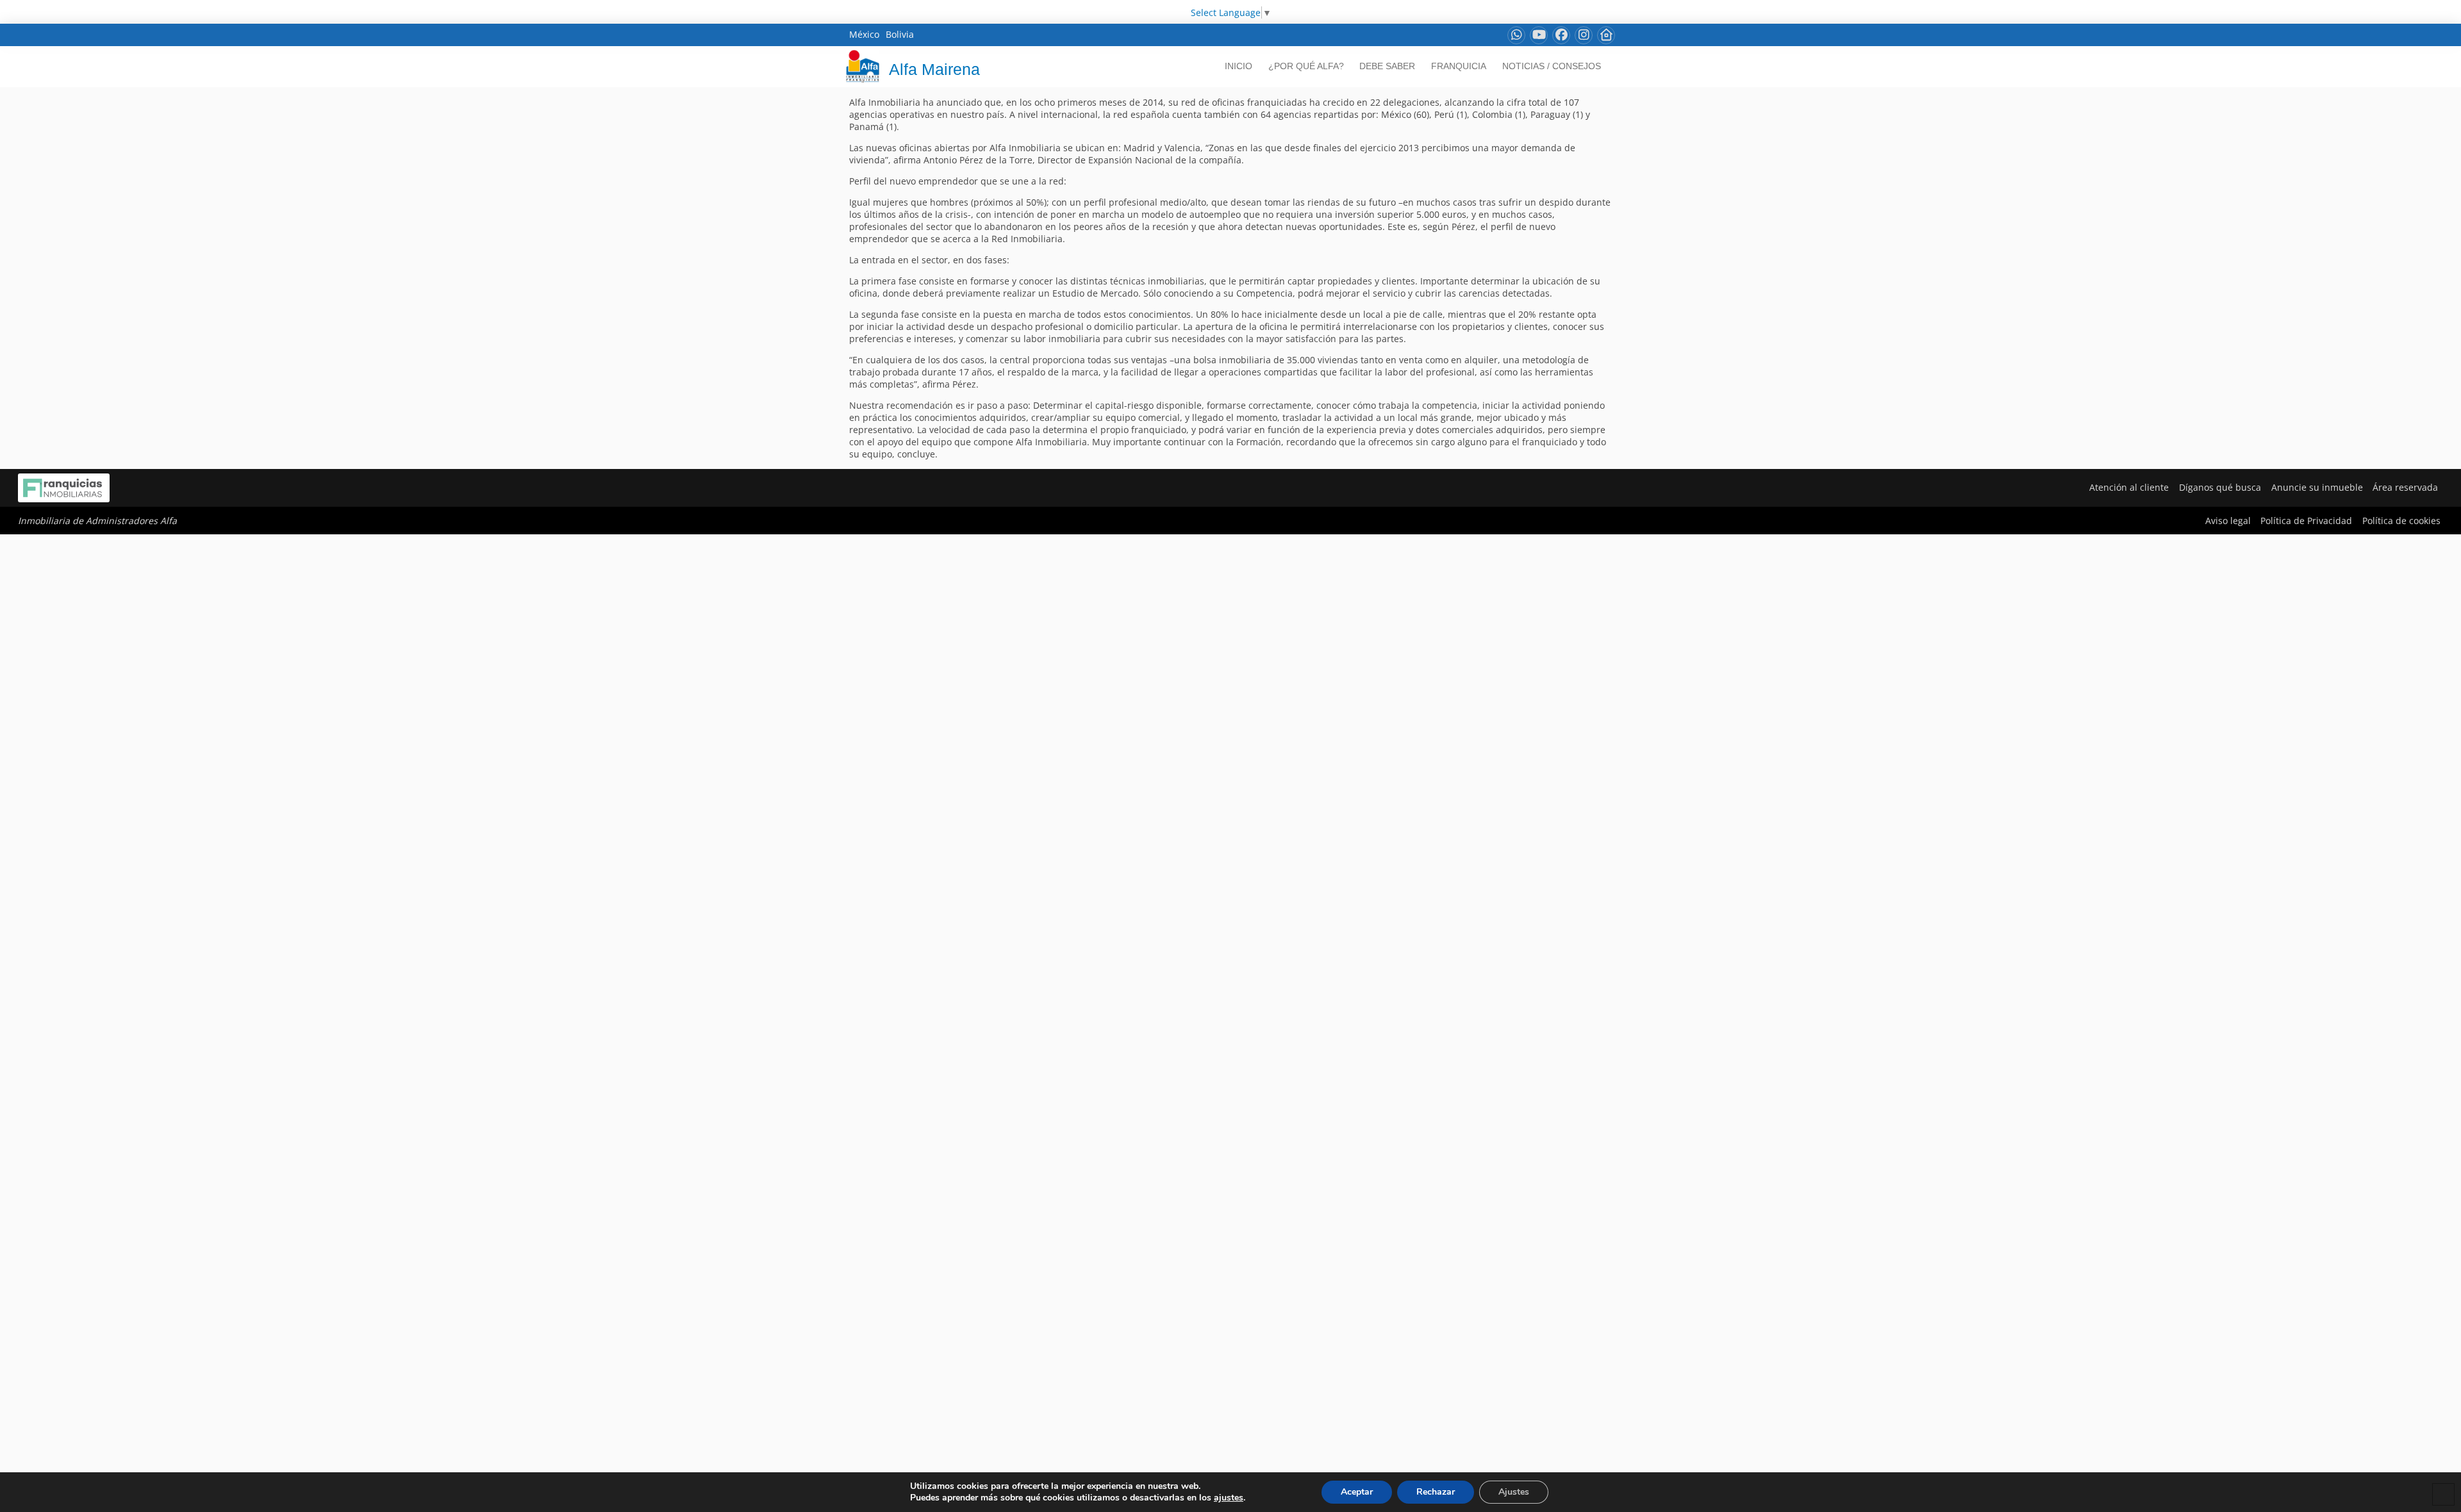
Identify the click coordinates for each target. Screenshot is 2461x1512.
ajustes (1229, 1498)
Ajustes (1514, 1492)
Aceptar (1357, 1492)
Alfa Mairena (934, 69)
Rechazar (1436, 1492)
